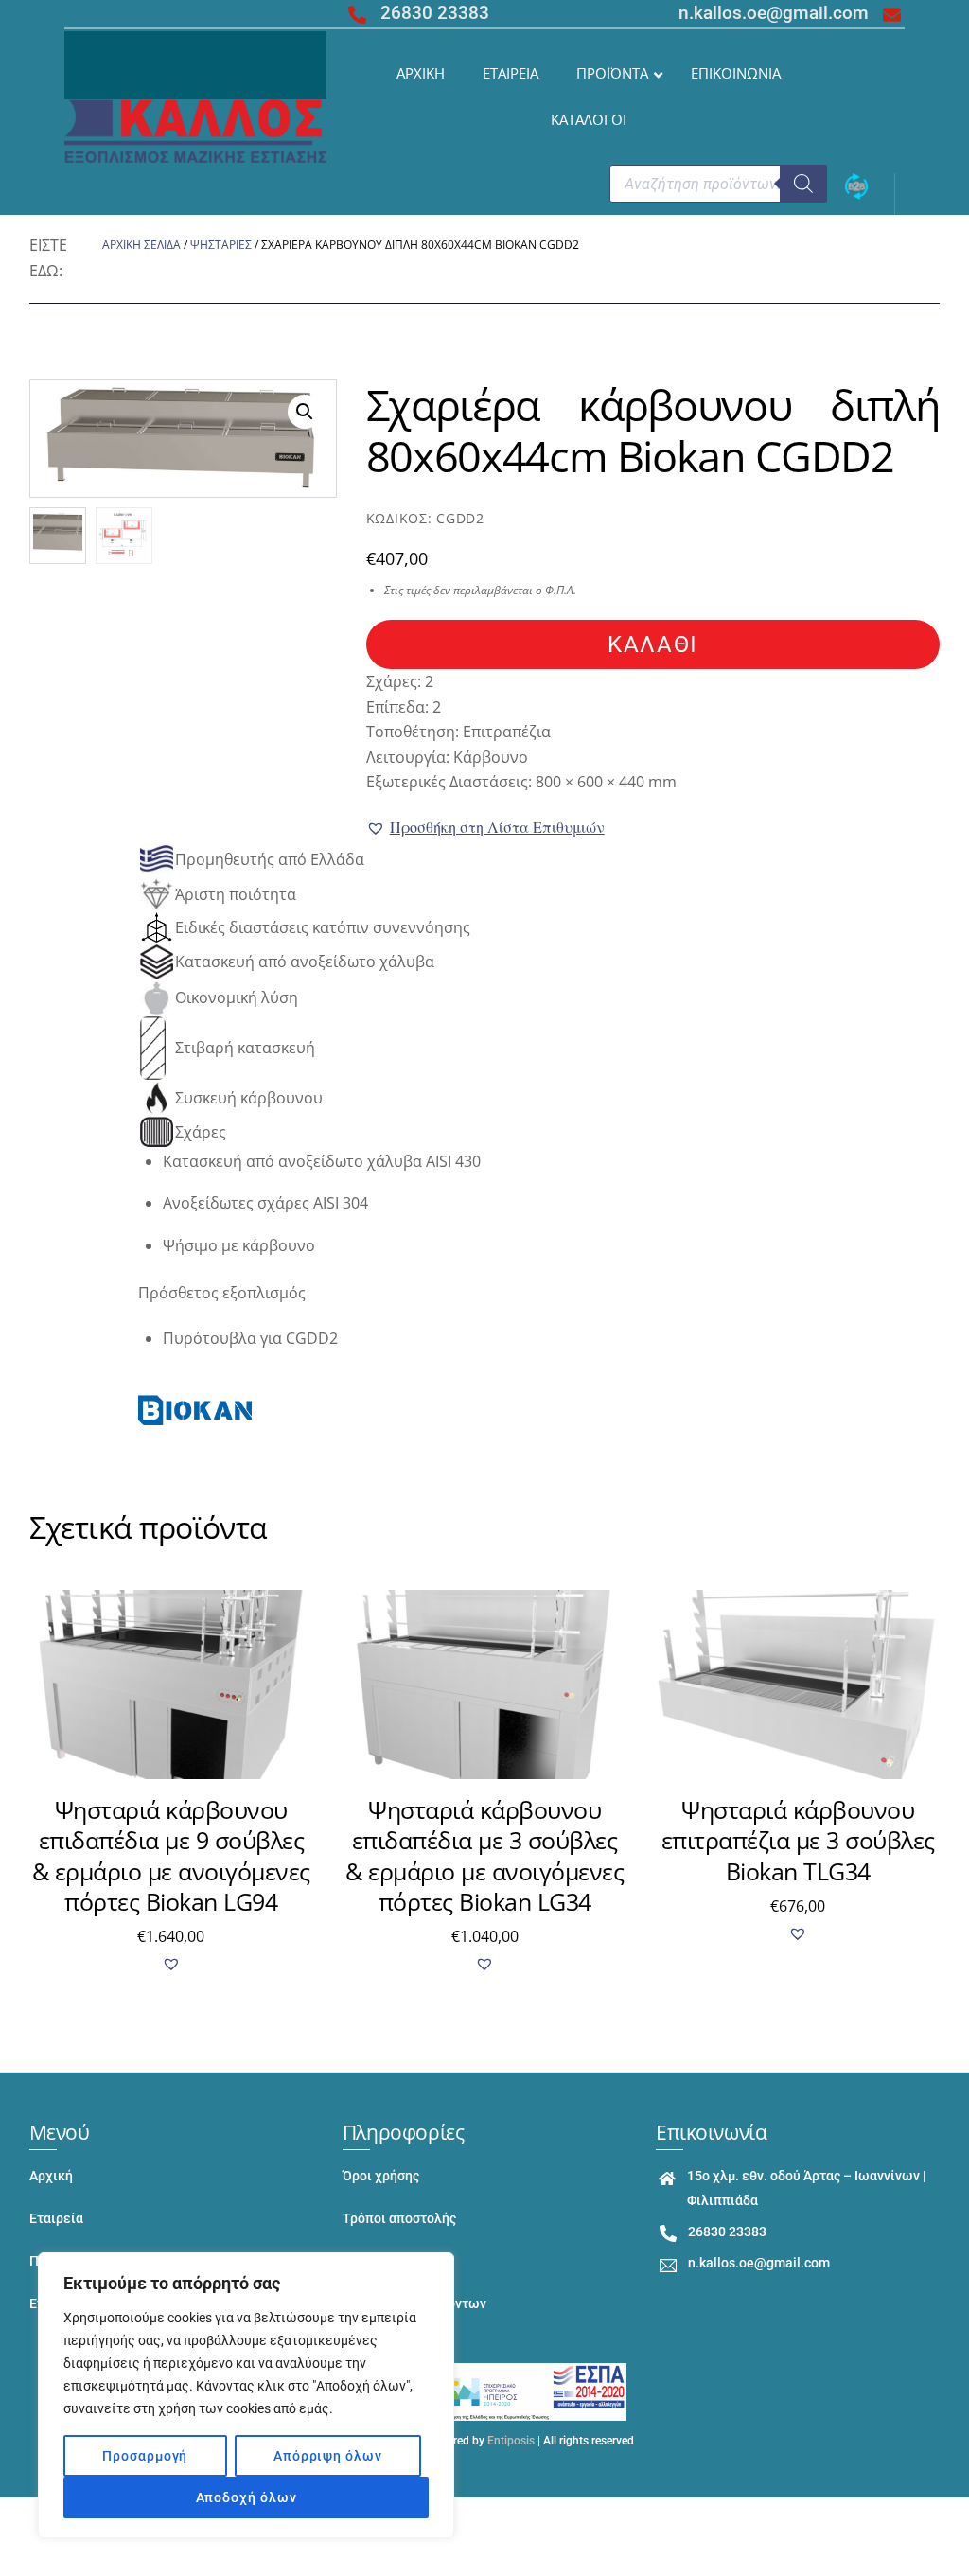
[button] (485, 827)
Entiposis (511, 2441)
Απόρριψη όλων (328, 2456)
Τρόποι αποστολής (399, 2219)
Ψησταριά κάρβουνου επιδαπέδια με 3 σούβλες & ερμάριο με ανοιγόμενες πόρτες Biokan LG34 (484, 1856)
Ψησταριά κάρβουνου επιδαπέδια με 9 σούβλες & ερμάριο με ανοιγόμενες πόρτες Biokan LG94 (171, 1856)
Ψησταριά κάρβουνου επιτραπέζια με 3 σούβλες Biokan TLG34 (798, 1840)
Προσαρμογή (145, 2456)
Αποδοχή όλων (247, 2497)
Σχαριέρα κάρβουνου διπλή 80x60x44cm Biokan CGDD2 (653, 430)
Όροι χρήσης (381, 2176)
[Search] (803, 184)
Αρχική (51, 2176)
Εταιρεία (56, 2219)
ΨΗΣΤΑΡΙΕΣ (221, 245)
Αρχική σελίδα (141, 245)
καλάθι (652, 644)
